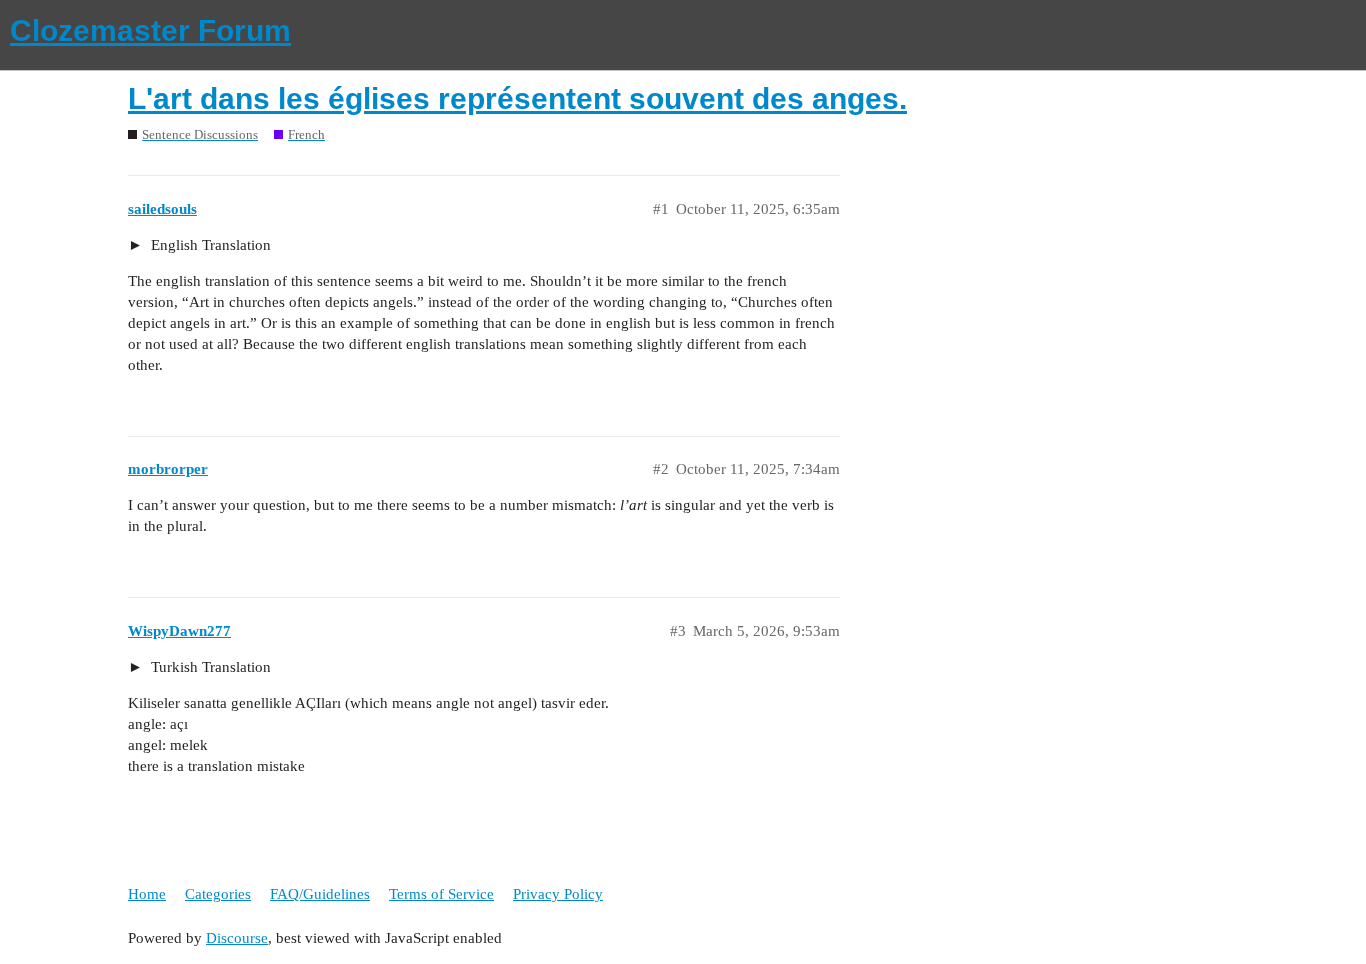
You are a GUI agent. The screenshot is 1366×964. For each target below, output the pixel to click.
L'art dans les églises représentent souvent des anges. (517, 98)
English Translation (209, 245)
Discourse (237, 938)
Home (147, 894)
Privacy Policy (558, 894)
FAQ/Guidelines (320, 894)
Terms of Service (441, 894)
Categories (218, 894)
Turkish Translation (209, 667)
